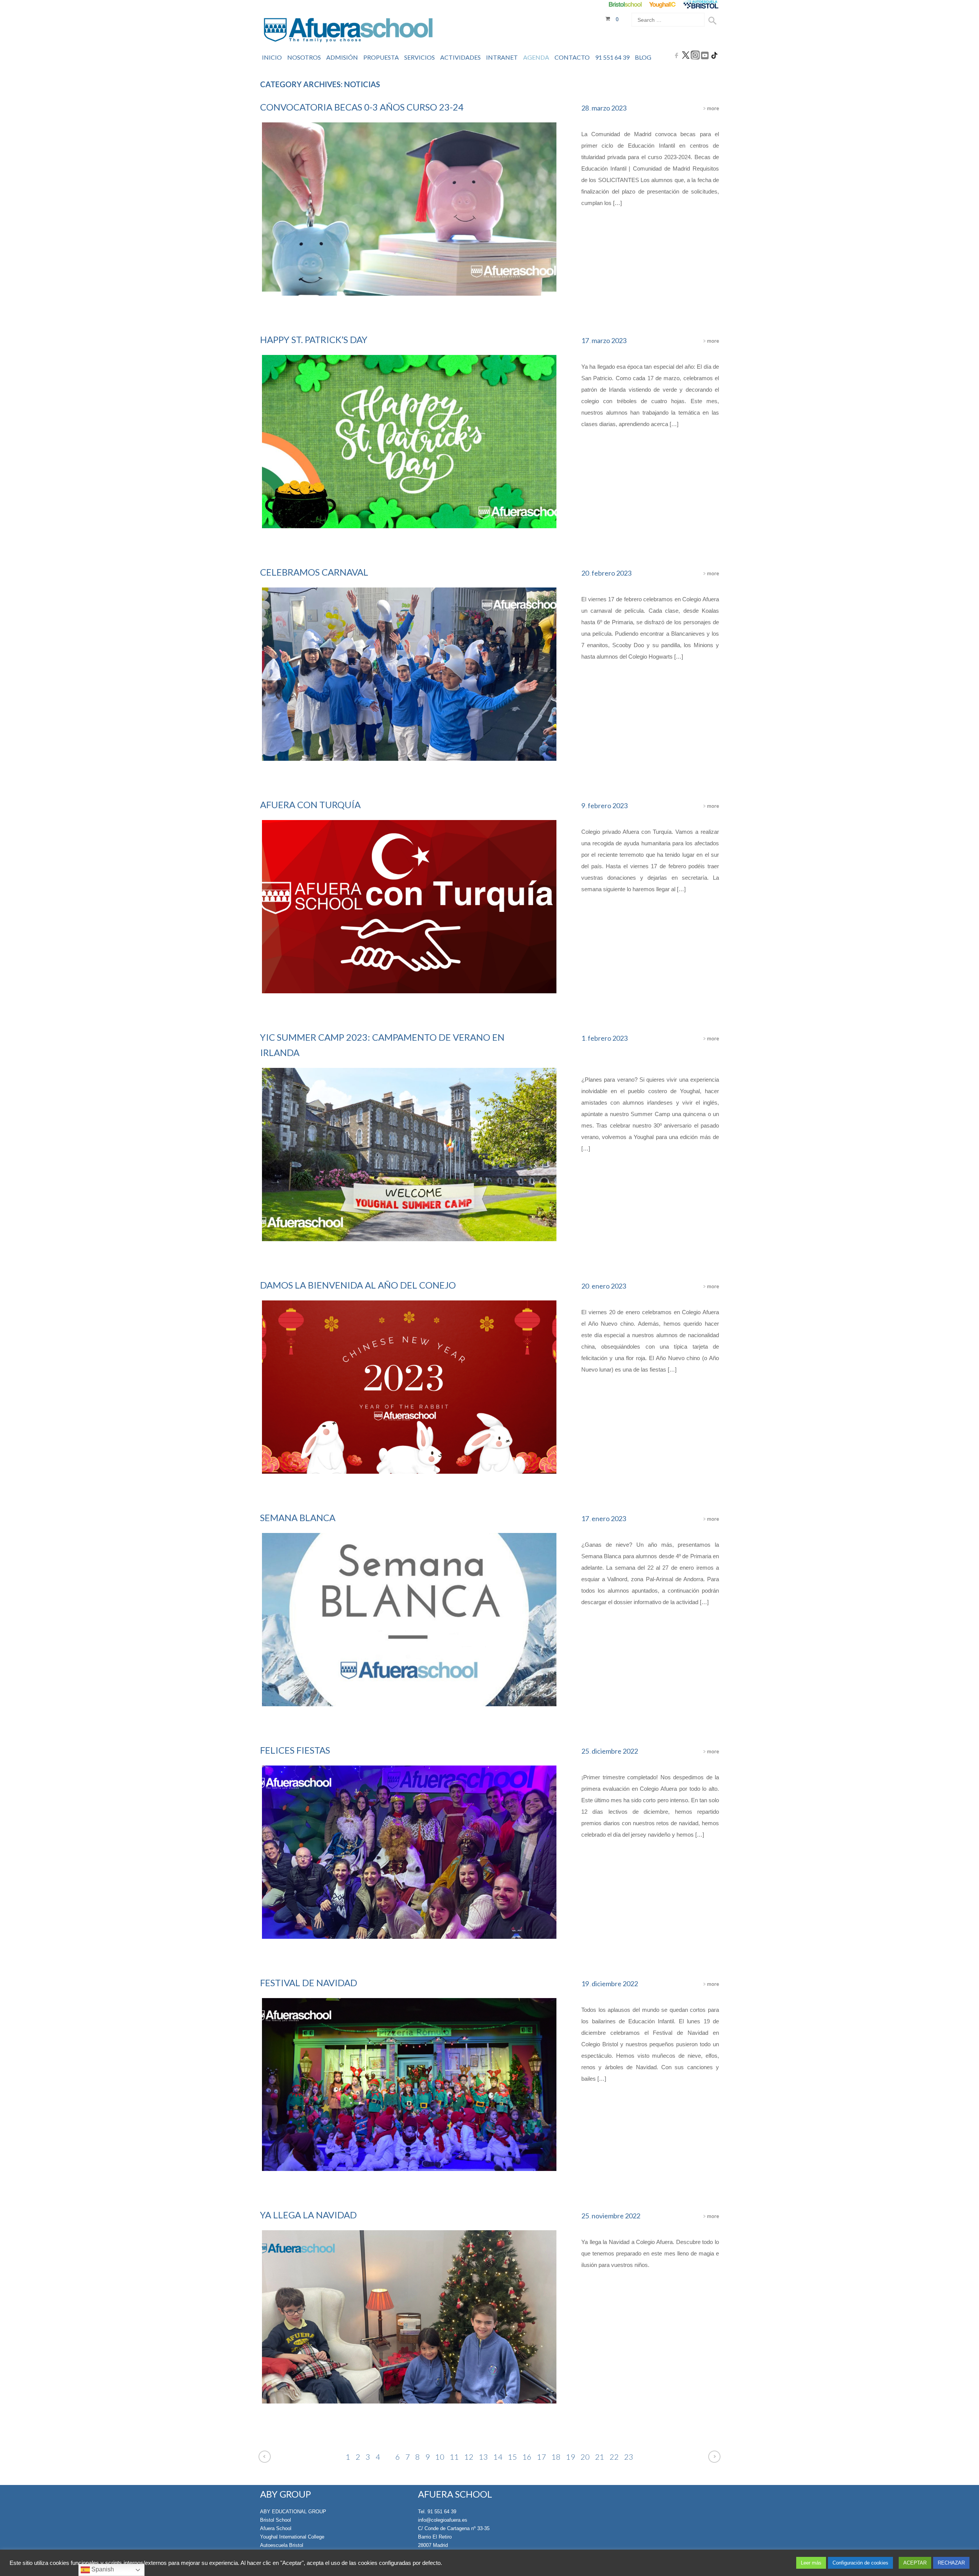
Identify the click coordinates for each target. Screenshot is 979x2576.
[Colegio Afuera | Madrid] (348, 31)
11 (454, 2457)
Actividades (460, 57)
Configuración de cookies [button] (860, 2563)
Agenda (536, 57)
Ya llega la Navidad (308, 2215)
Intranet (502, 57)
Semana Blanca (298, 1517)
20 (585, 2457)
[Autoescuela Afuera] (701, 4)
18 (556, 2457)
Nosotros (304, 57)
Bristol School (276, 2520)
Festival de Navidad (309, 1983)
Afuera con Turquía (310, 805)
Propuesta (381, 57)
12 (469, 2457)
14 (498, 2457)
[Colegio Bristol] (625, 4)
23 (629, 2457)
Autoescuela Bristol (282, 2545)
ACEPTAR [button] (915, 2563)
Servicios (420, 57)
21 (600, 2457)
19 (571, 2457)
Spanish (102, 2569)
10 (440, 2457)
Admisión (342, 57)
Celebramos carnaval (314, 572)
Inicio (272, 57)
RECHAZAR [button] (951, 2563)
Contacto (572, 57)
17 (542, 2457)
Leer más (811, 2563)
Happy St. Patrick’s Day (314, 339)
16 (527, 2457)
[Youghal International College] (663, 4)
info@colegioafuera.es (443, 2520)
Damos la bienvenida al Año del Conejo (358, 1285)
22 (614, 2457)
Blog (643, 57)
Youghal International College (292, 2537)
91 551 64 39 (612, 57)
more (712, 108)
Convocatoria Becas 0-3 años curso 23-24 (362, 107)
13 (483, 2457)
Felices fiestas (295, 1750)
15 (512, 2457)
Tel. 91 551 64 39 (437, 2512)
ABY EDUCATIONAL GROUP (293, 2512)
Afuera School (276, 2528)
